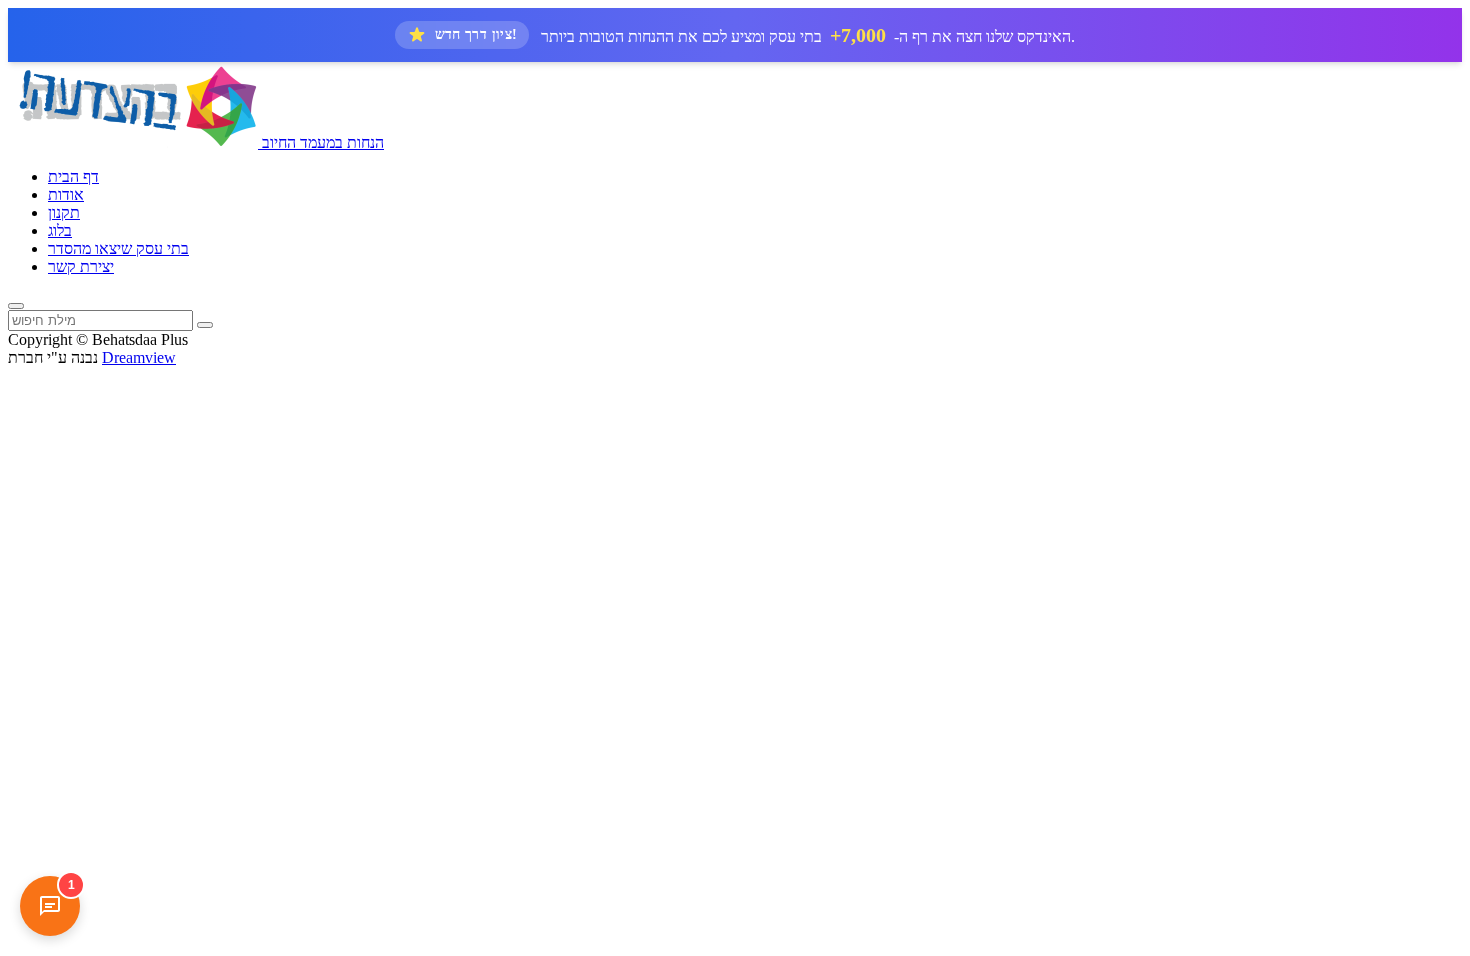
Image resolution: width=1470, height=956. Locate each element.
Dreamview (139, 357)
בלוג (60, 230)
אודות (66, 194)
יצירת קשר (81, 266)
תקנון (64, 212)
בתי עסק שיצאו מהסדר (118, 248)
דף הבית (73, 176)
